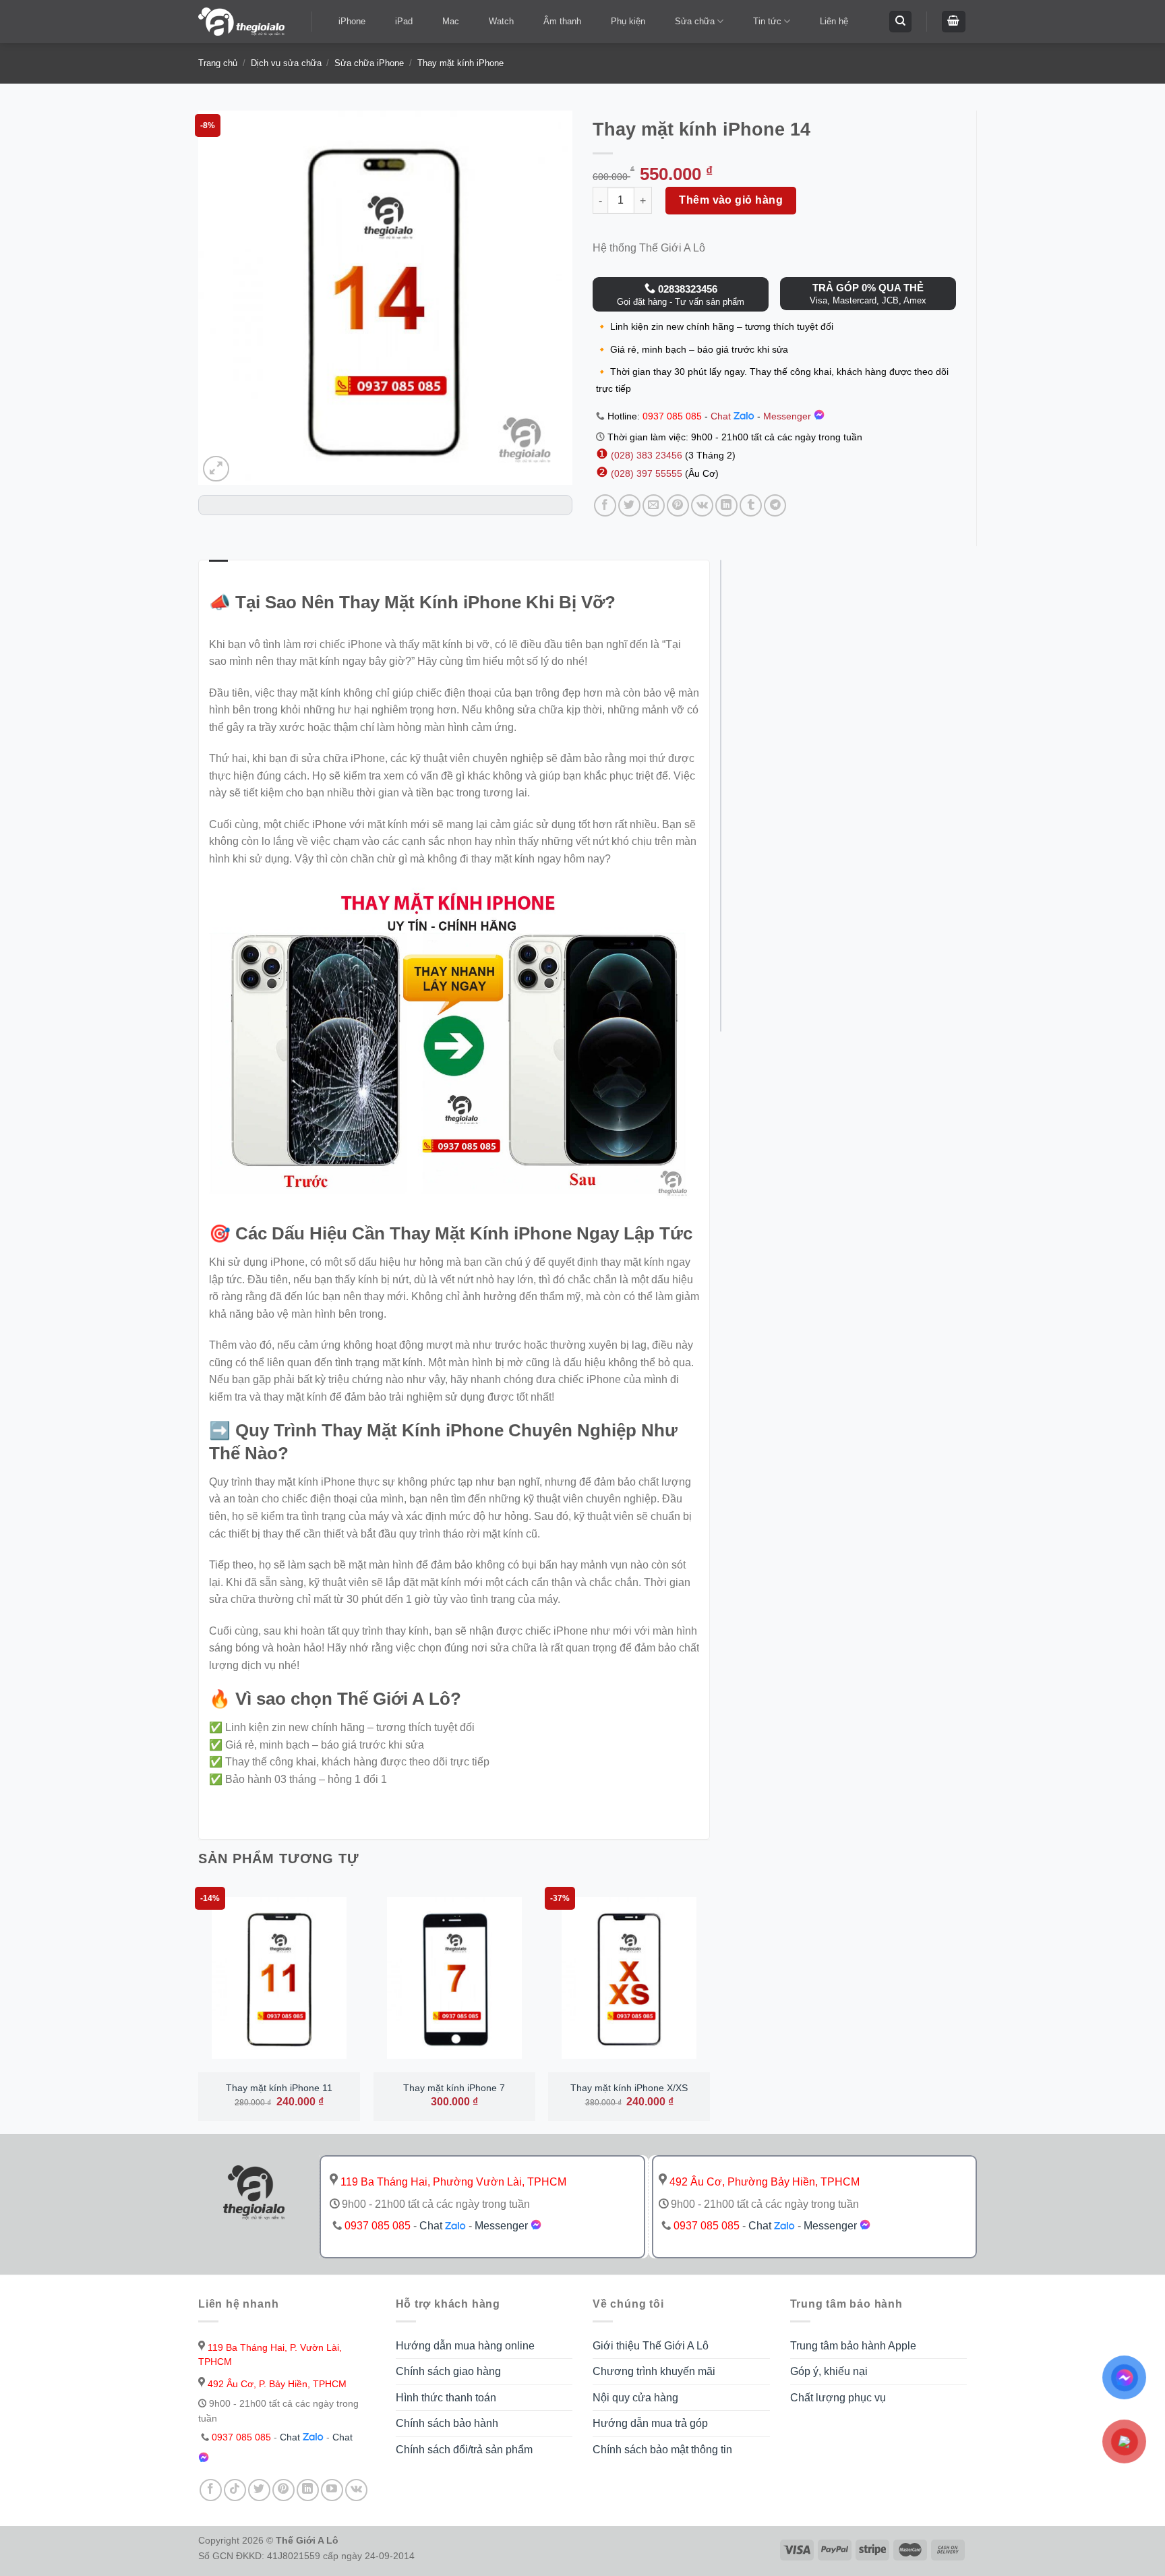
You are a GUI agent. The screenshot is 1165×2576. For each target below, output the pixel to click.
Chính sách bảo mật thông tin (662, 2450)
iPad (404, 21)
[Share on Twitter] (629, 505)
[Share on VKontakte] (702, 505)
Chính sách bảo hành (447, 2423)
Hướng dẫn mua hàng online (465, 2346)
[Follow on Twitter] (259, 2490)
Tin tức (767, 21)
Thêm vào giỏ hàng (731, 200)
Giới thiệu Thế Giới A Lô (651, 2346)
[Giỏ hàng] (954, 22)
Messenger (788, 416)
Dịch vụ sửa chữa (286, 63)
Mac (451, 21)
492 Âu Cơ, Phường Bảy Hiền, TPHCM (763, 2182)
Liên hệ (834, 21)
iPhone (352, 21)
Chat (722, 416)
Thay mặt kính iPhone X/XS (629, 2088)
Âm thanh (562, 21)
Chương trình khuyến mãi (654, 2371)
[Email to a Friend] (654, 505)
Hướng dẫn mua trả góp (650, 2423)
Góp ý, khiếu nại (829, 2371)
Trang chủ (218, 63)
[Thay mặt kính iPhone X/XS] (629, 1978)
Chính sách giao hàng (448, 2371)
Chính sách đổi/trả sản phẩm (464, 2450)
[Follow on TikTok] (235, 2490)
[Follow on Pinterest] (283, 2490)
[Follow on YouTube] (332, 2490)
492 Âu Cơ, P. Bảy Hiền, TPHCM (276, 2384)
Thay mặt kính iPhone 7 (454, 2088)
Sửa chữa (695, 21)
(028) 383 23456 (648, 455)
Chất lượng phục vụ (838, 2398)
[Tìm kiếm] (900, 22)
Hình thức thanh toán (446, 2398)
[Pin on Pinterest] (678, 505)
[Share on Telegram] (775, 505)
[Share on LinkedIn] (726, 505)
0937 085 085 (672, 416)
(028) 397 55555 (645, 473)
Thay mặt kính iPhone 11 (279, 2088)
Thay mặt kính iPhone (460, 63)
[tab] (218, 568)
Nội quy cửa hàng (635, 2398)
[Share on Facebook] (605, 505)
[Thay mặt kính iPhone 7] (454, 1978)
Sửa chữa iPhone (369, 63)
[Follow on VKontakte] (356, 2490)
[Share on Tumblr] (751, 505)
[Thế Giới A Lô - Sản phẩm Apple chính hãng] (245, 22)
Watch (501, 21)
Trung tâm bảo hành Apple (853, 2346)
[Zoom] (216, 469)
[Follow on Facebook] (211, 2490)
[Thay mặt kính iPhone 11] (279, 1978)
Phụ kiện (628, 21)
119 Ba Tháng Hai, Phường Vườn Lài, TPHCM (452, 2182)
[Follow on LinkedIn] (308, 2490)
